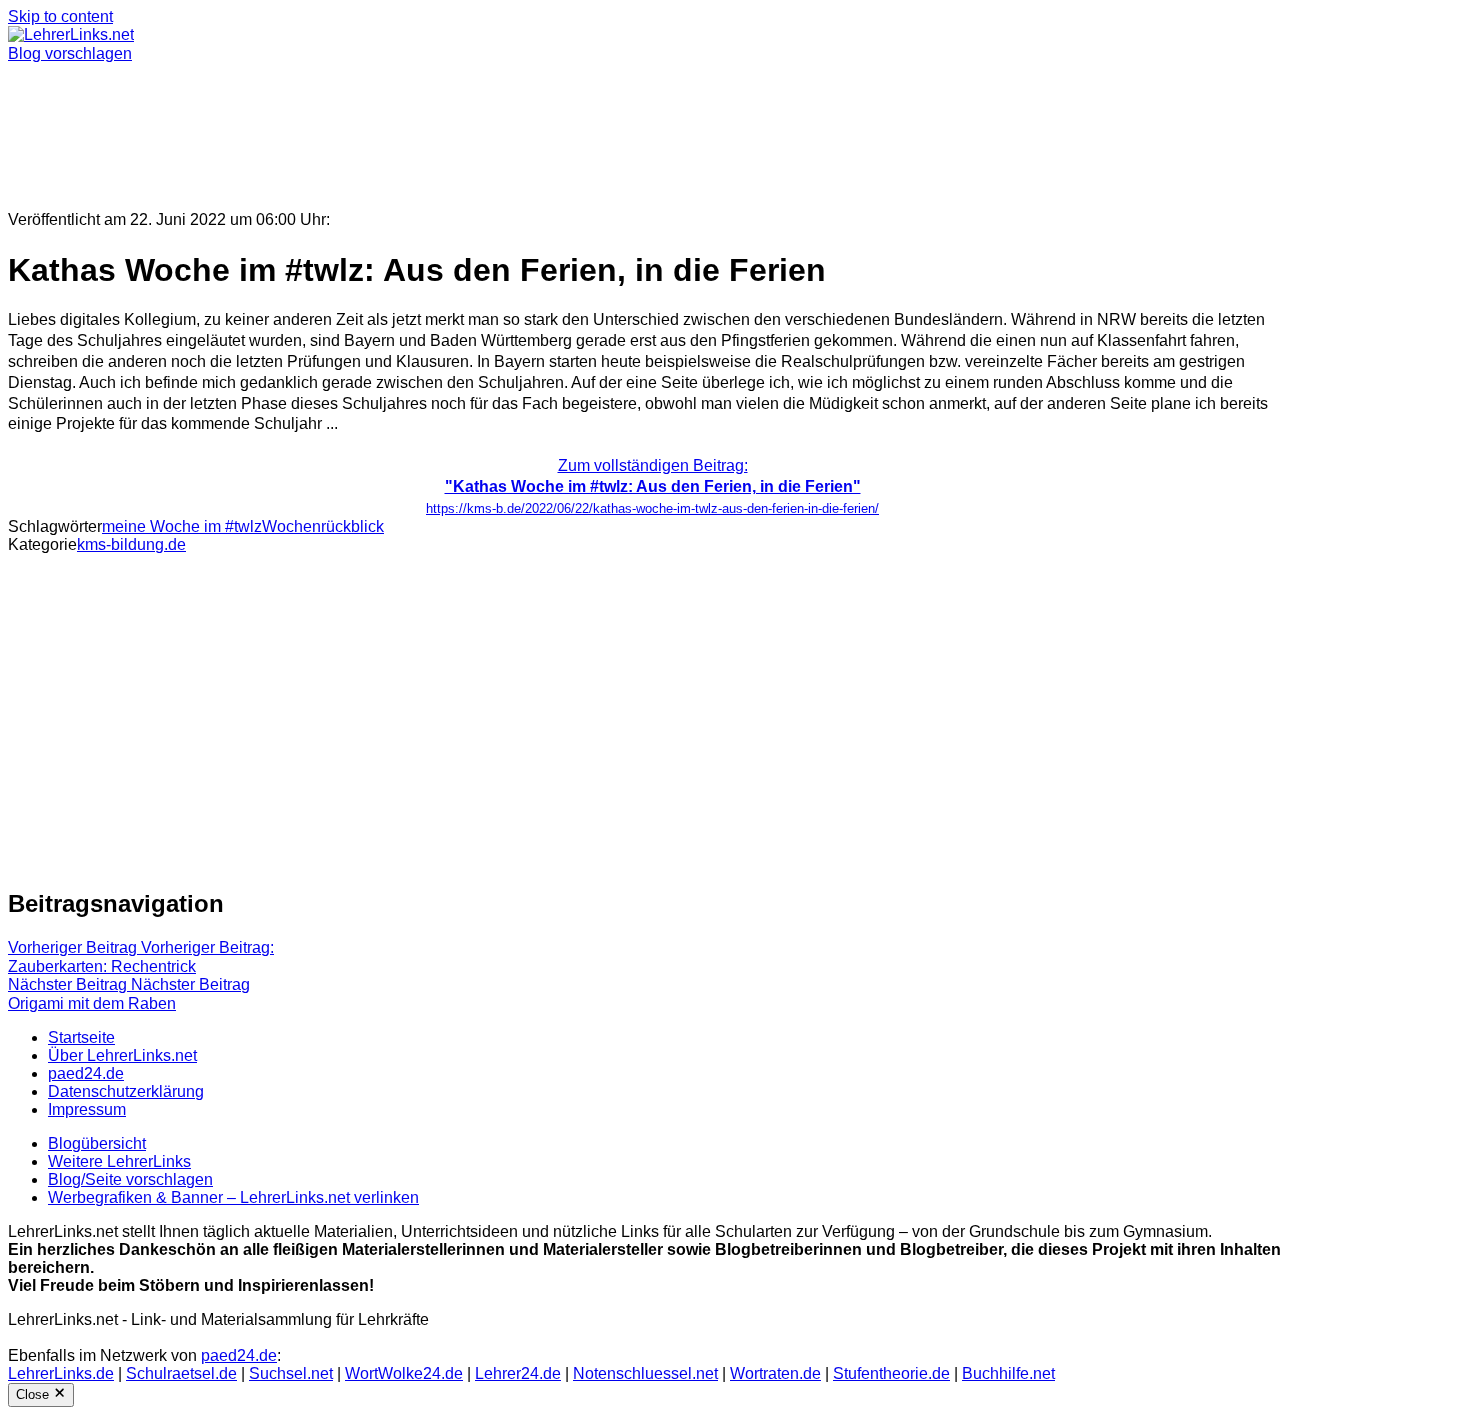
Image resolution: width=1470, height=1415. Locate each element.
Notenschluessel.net (645, 1373)
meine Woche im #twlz (182, 526)
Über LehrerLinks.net (122, 1055)
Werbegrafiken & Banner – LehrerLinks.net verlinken (233, 1197)
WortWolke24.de (404, 1373)
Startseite (81, 1037)
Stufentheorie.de (891, 1373)
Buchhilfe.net (1008, 1373)
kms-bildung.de (131, 544)
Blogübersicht (97, 1143)
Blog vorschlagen (70, 53)
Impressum (87, 1109)
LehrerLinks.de (61, 1373)
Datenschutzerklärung (126, 1091)
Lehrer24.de (518, 1373)
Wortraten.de (775, 1373)
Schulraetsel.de (181, 1373)
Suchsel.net (291, 1373)
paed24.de (86, 1073)
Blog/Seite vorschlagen (130, 1179)
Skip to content (60, 16)
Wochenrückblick (323, 526)
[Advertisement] (608, 128)
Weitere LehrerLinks (119, 1161)
